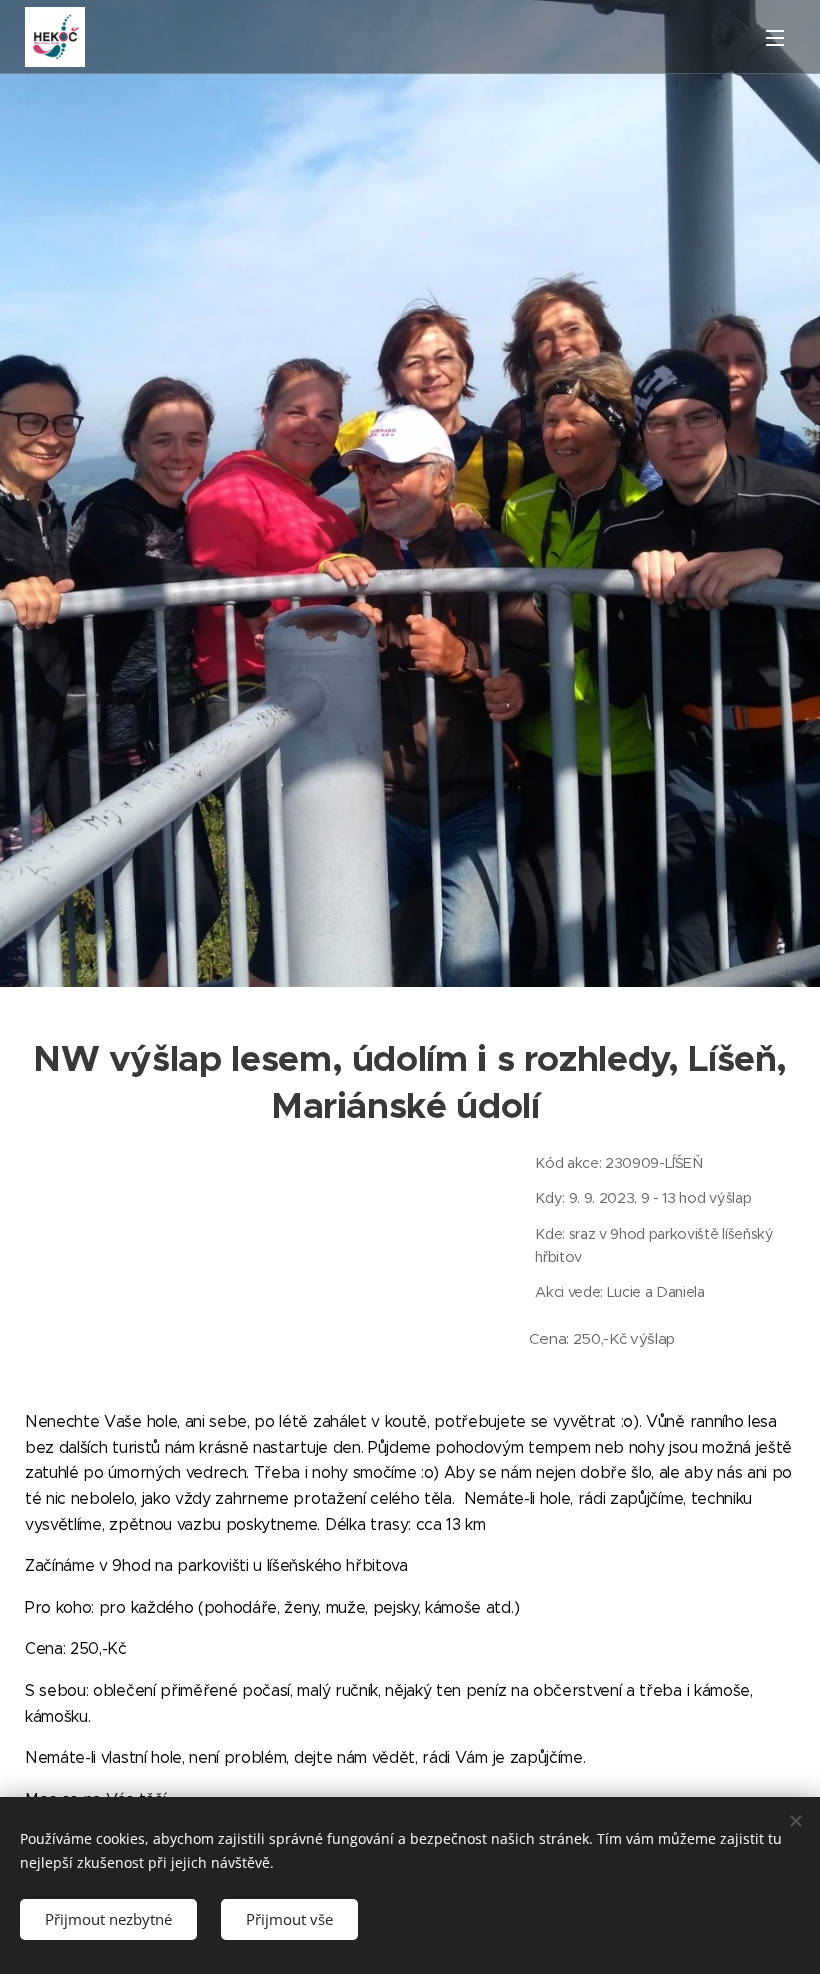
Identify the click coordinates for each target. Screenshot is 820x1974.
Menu (775, 37)
